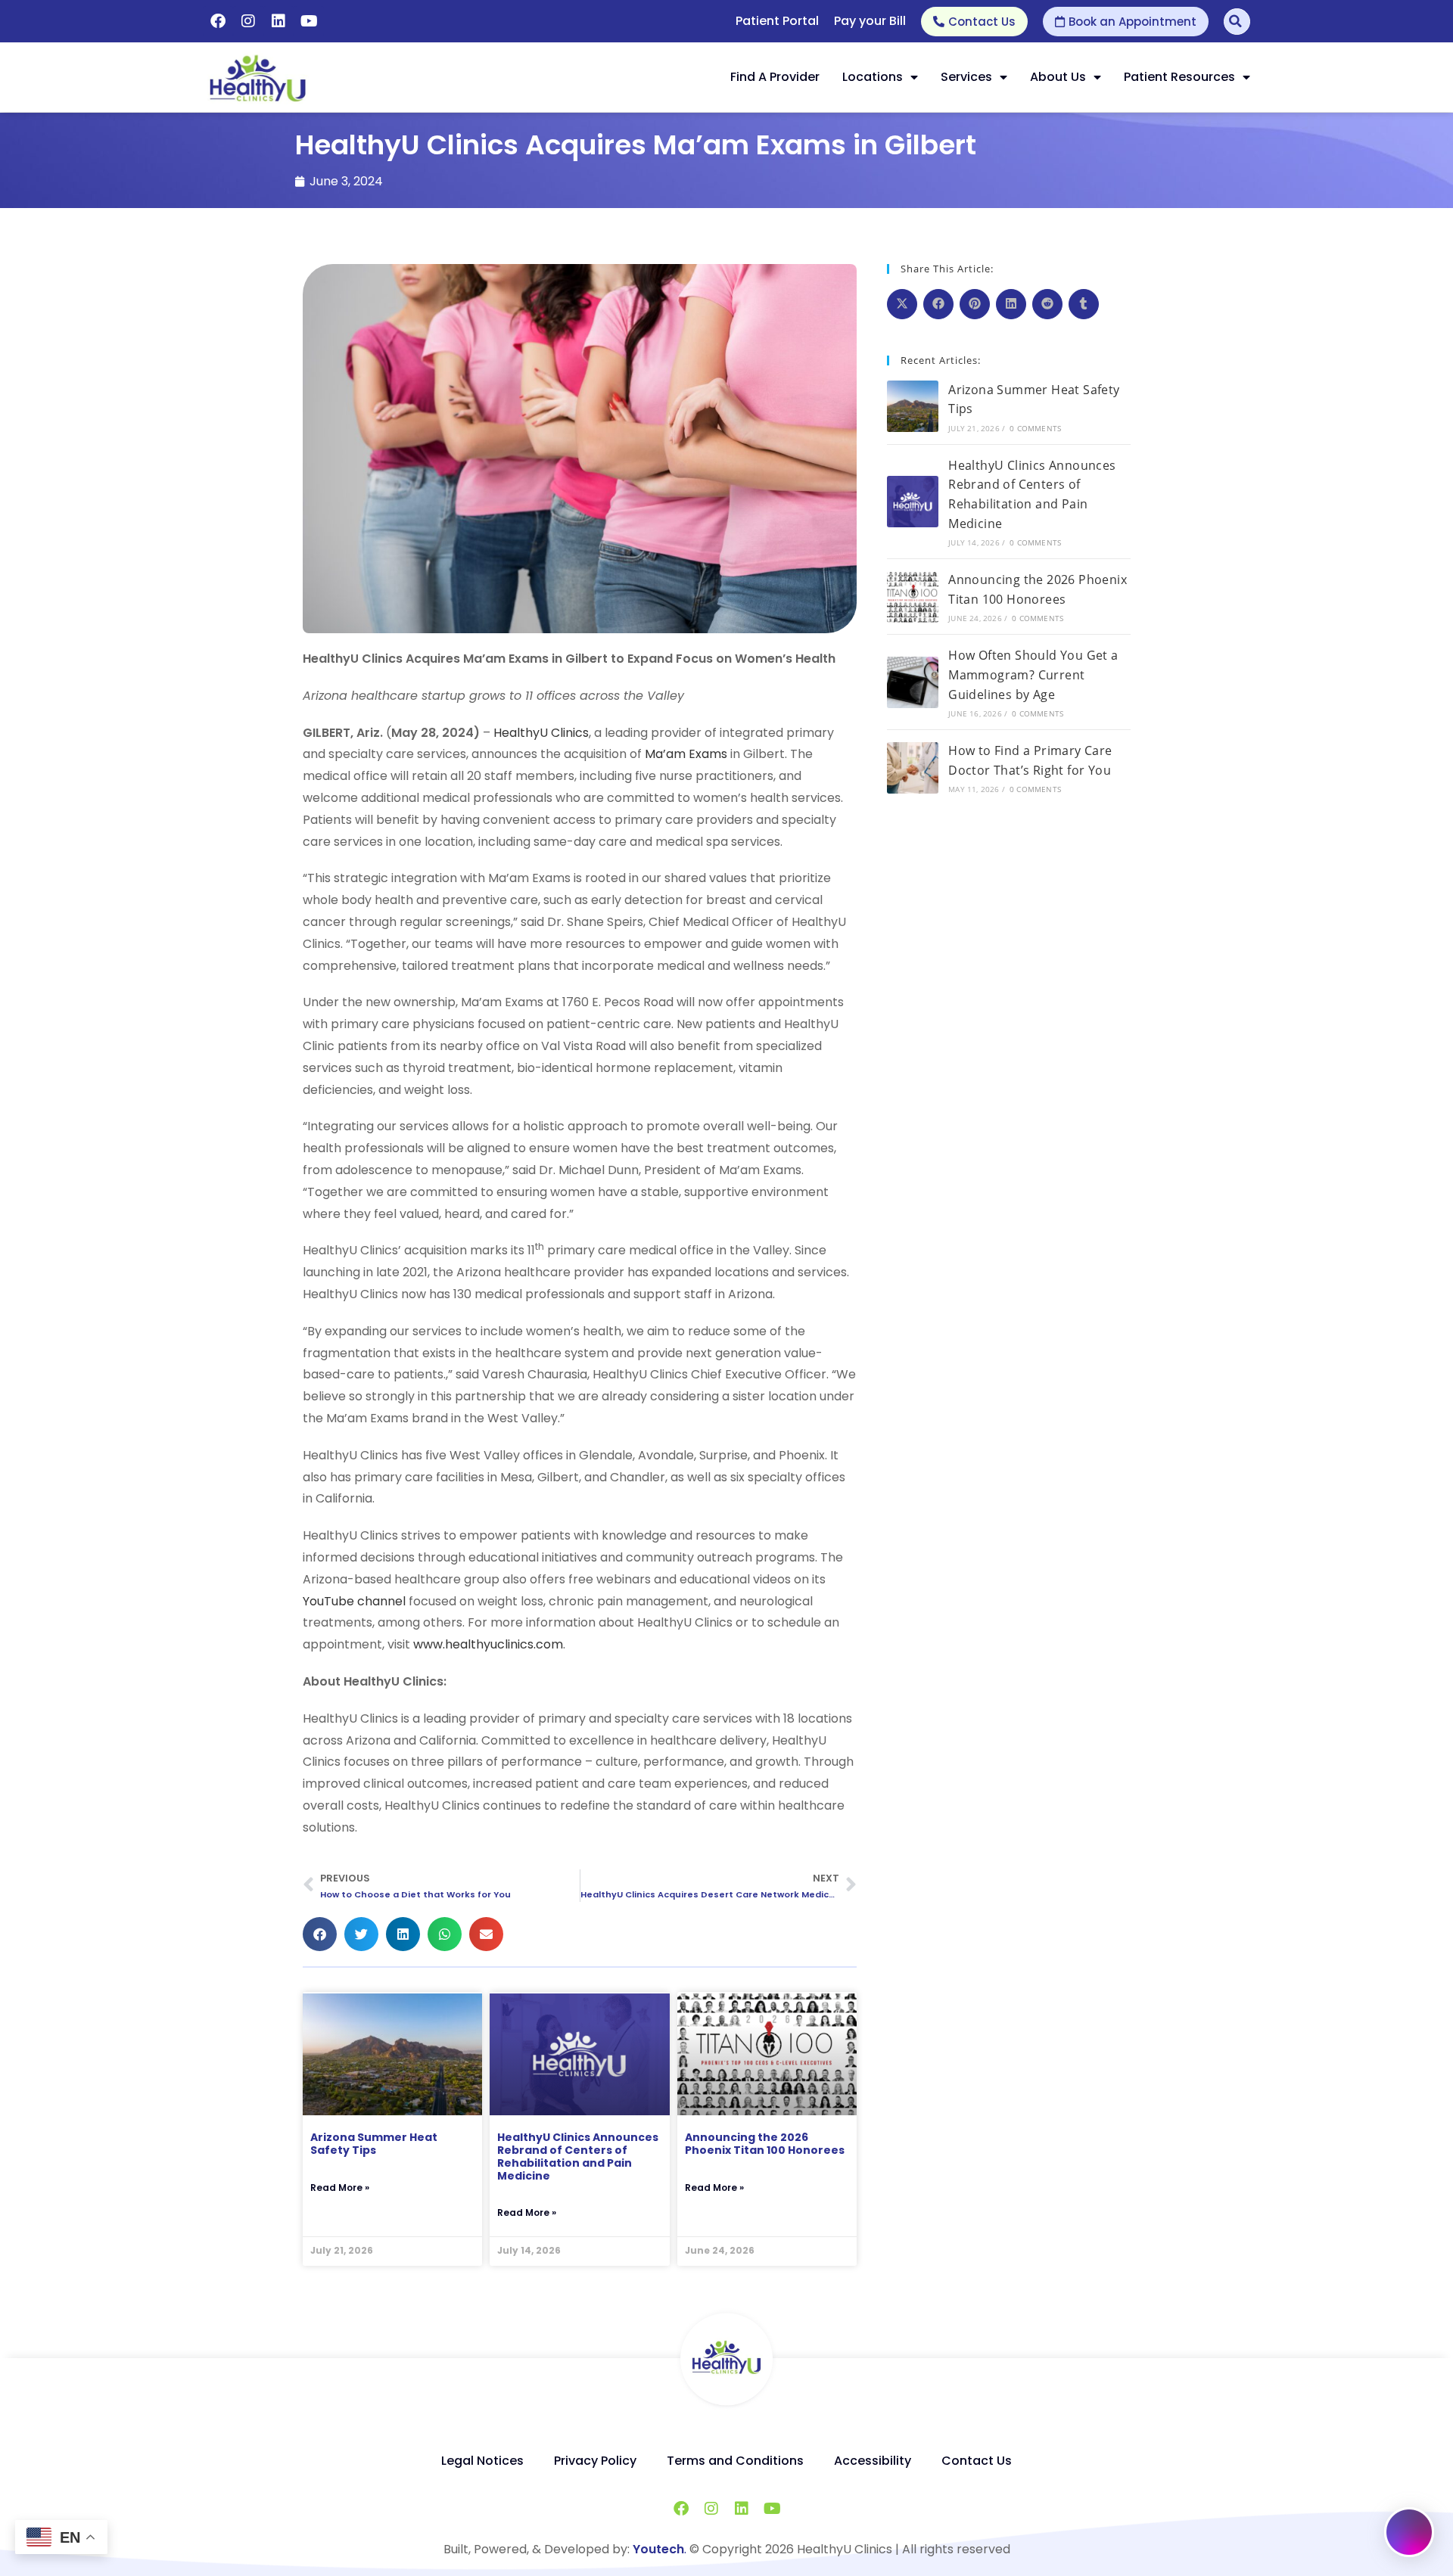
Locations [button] (873, 77)
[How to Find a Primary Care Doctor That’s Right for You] (913, 768)
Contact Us (977, 2461)
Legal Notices (482, 2461)
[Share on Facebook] (938, 304)
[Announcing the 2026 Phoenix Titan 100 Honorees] (913, 597)
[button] (990, 77)
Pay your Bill (870, 21)
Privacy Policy (595, 2461)
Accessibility (873, 2461)
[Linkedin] (278, 21)
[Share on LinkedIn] (1011, 304)
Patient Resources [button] (1179, 77)
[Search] (1237, 22)
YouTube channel (354, 1601)
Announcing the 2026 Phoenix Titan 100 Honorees (765, 2144)
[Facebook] (218, 21)
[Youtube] (309, 21)
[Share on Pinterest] (975, 304)
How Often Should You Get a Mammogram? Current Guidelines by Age (1033, 674)
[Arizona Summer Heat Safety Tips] (913, 406)
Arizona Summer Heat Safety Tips (374, 2144)
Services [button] (966, 77)
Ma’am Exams (686, 754)
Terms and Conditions (735, 2461)
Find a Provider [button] (775, 77)
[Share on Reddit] (1047, 304)
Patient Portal (777, 21)
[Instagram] (248, 21)
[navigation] (580, 1886)
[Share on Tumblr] (1084, 304)
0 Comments (1035, 428)
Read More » (340, 2188)
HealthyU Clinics (541, 733)
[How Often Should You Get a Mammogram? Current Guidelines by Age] (913, 682)
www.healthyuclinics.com (488, 1644)
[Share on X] (902, 304)
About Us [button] (1058, 77)
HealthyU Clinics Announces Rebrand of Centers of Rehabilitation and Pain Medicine (578, 2156)
